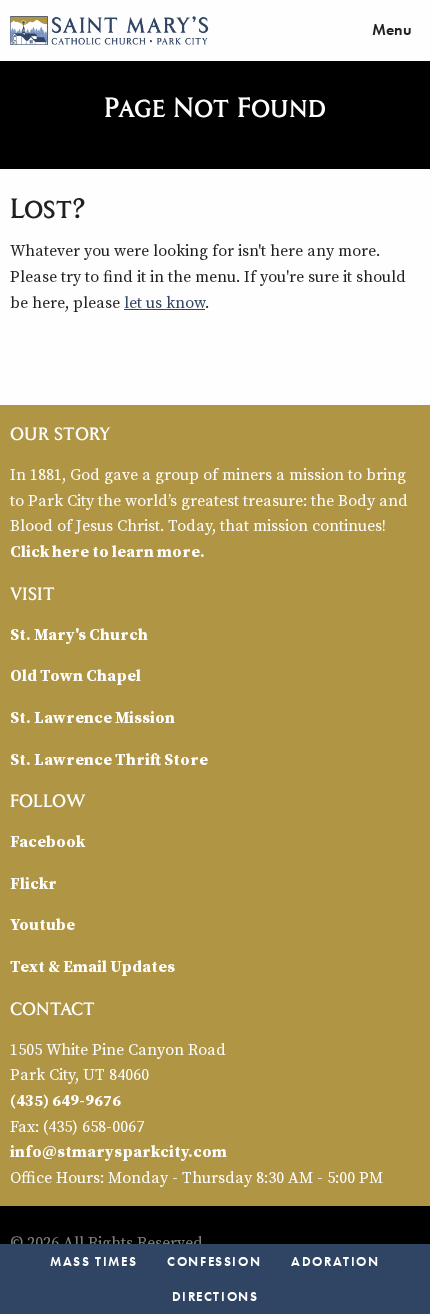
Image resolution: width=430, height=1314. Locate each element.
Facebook (47, 841)
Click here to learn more (105, 551)
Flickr (33, 883)
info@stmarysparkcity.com (118, 1151)
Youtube (42, 924)
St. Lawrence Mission (92, 717)
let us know (164, 302)
